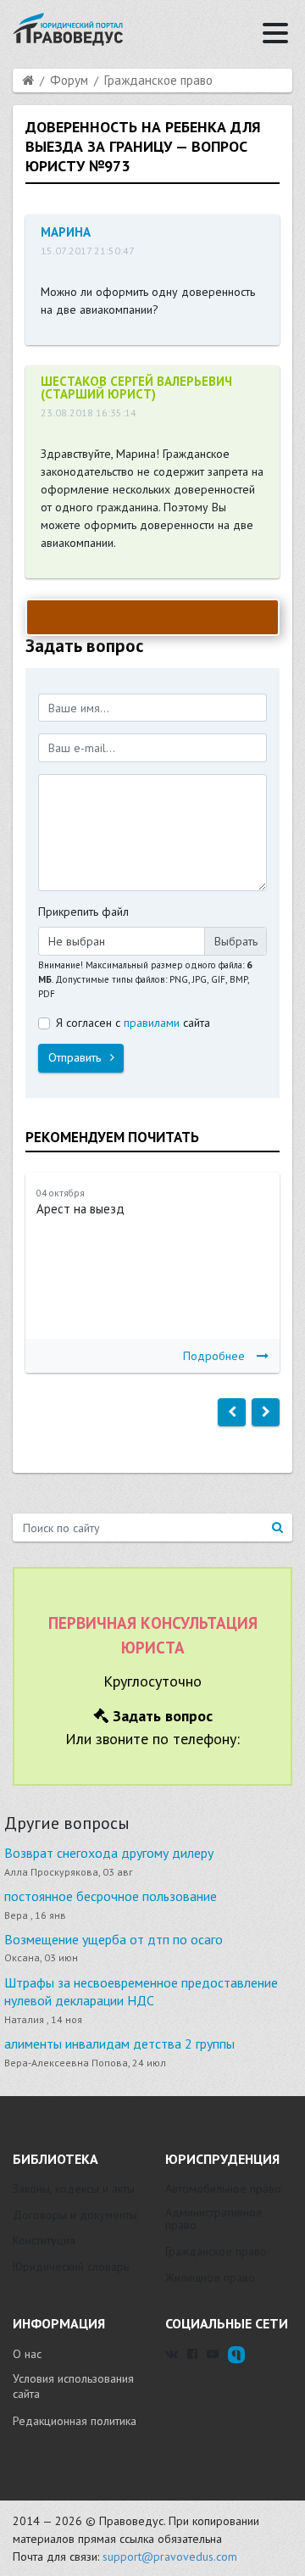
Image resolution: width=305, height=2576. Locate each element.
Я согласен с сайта (133, 1023)
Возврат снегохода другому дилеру (109, 1853)
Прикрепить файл (83, 912)
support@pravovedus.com (170, 2556)
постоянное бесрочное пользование (111, 1896)
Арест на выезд (80, 1209)
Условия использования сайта (73, 2386)
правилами (152, 1023)
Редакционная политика (75, 2421)
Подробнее (214, 1356)
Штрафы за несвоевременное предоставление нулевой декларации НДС (141, 1992)
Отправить (76, 1057)
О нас (27, 2354)
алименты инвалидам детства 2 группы (119, 2044)
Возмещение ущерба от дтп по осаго (114, 1939)
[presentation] (232, 1413)
